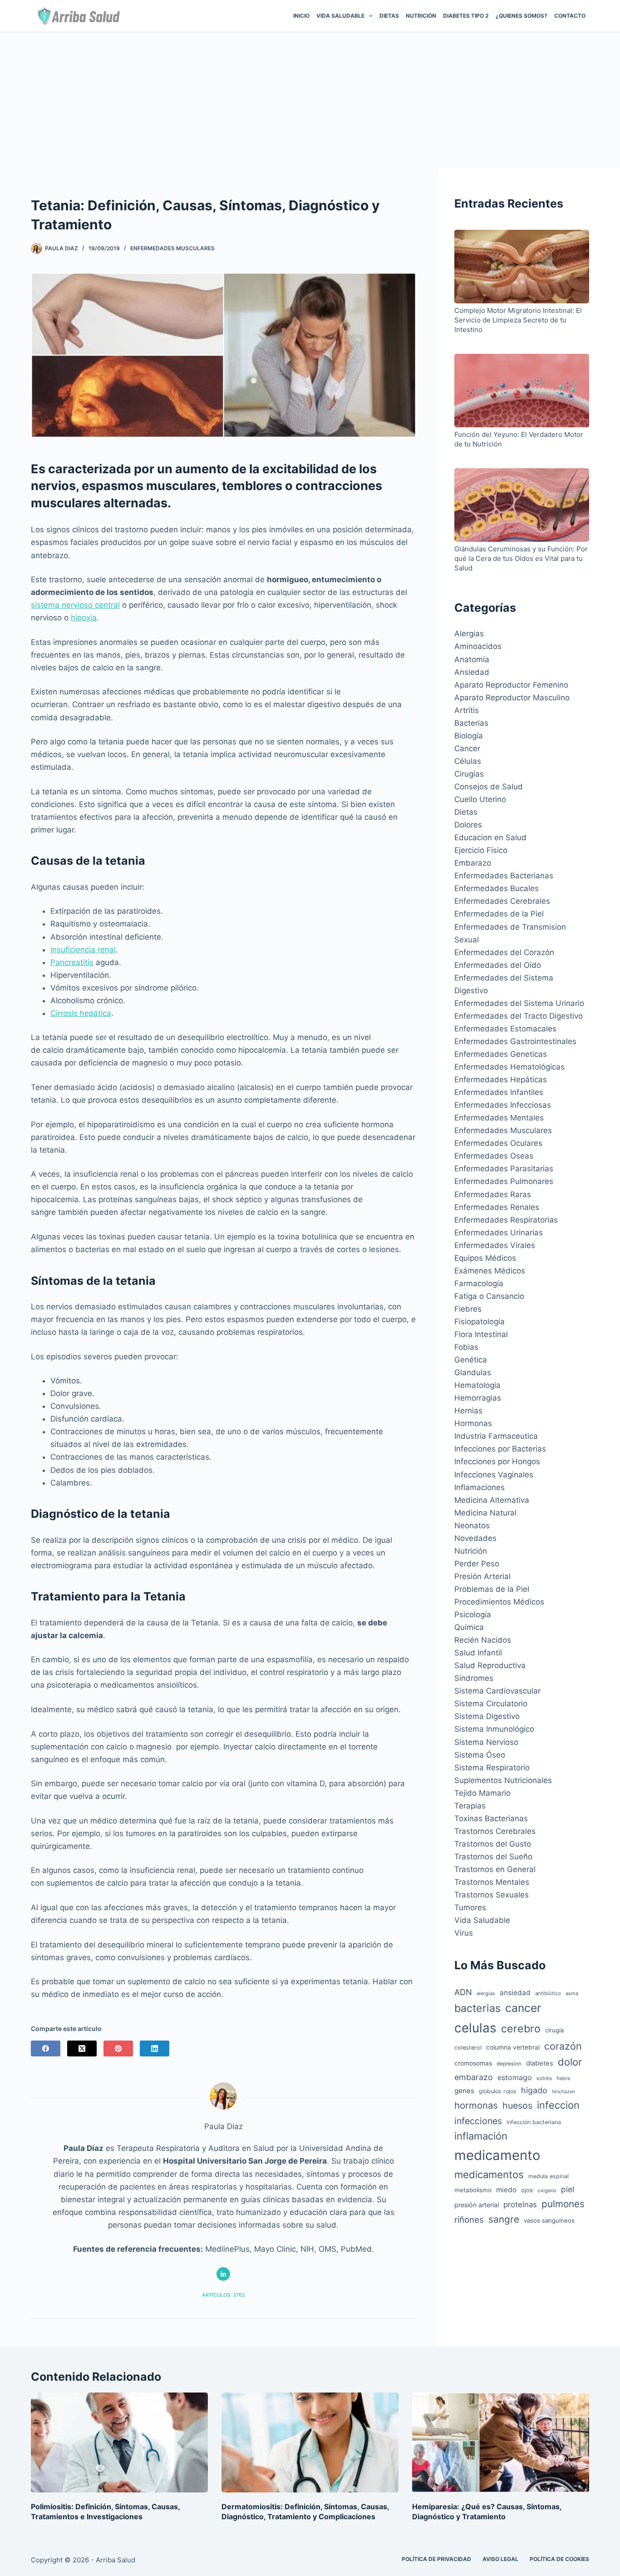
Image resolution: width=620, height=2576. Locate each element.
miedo (506, 2190)
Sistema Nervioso (486, 1742)
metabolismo (473, 2190)
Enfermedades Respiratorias (506, 1220)
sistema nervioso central (75, 605)
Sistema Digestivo (487, 1716)
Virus (464, 1933)
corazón (563, 2046)
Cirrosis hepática (81, 1013)
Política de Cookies (559, 2559)
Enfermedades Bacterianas (504, 876)
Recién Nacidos (483, 1640)
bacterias (477, 2008)
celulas (475, 2028)
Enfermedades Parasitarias (504, 1169)
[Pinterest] (118, 2048)
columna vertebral (513, 2047)
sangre (504, 2219)
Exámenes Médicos (490, 1271)
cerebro (521, 2029)
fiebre (563, 2078)
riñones (469, 2219)
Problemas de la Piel (492, 1589)
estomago (515, 2077)
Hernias (468, 1411)
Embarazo (473, 863)
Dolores (468, 825)
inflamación (481, 2136)
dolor (570, 2062)
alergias (486, 1993)
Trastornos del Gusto (493, 1844)
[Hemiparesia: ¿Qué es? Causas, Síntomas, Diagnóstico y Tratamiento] (501, 2442)
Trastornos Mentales (492, 1882)
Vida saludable (340, 16)
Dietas (389, 16)
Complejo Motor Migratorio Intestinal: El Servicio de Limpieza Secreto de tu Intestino (518, 320)
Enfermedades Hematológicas (509, 1067)
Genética (471, 1360)
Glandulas (473, 1372)
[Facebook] (46, 2048)
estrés (544, 2078)
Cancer (467, 748)
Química (469, 1627)
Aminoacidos (478, 646)
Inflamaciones (480, 1487)
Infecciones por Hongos (497, 1461)
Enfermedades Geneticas (501, 1054)
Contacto (570, 16)
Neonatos (472, 1526)
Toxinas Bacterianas (491, 1818)
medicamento (497, 2155)
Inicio (301, 16)
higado (534, 2090)
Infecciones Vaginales (494, 1475)
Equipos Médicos (485, 1258)
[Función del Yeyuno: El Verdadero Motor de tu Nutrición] (522, 392)
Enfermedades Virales (495, 1245)
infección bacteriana (534, 2122)
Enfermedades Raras (493, 1194)
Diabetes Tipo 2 (466, 16)
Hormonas (473, 1423)
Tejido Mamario (482, 1793)
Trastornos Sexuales (492, 1895)
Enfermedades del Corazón (504, 952)
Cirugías (469, 774)
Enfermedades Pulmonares (504, 1181)
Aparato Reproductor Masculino (512, 698)
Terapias (470, 1806)
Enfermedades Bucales (497, 888)
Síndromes (474, 1678)
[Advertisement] (310, 100)
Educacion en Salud (490, 837)
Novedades (475, 1538)
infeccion (558, 2105)
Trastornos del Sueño (493, 1857)
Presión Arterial (482, 1576)
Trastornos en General (495, 1869)
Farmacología (479, 1283)
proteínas (520, 2204)
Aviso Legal (500, 2559)
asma (572, 1993)
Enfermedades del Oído (498, 965)
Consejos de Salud (489, 787)
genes (464, 2091)
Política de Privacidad (436, 2559)
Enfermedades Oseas (494, 1156)
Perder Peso (477, 1564)
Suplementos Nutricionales (503, 1780)
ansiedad (515, 1993)
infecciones (478, 2121)
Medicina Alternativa (492, 1500)
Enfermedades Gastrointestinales (515, 1041)
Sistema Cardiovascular (497, 1691)
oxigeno (547, 2190)
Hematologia (477, 1385)
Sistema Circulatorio (491, 1704)
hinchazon (563, 2092)
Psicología (473, 1615)
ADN (463, 1992)
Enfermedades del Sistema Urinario (519, 1003)
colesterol (468, 2048)
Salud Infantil (478, 1653)
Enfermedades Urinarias (499, 1233)
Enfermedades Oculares (498, 1143)
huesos (517, 2105)
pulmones (563, 2204)
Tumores (470, 1907)
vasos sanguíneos (549, 2220)
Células (468, 761)
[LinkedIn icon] (223, 2274)
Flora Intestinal (481, 1334)
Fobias (466, 1347)
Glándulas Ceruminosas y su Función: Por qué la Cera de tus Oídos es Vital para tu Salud (521, 558)
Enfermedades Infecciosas (503, 1105)
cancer (523, 2008)
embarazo (474, 2077)
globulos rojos (498, 2091)
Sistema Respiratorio (492, 1768)
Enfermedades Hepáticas (501, 1080)
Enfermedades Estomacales (505, 1029)
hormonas (476, 2105)
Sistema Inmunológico (494, 1729)
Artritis (467, 710)
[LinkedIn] (155, 2048)
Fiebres (468, 1309)
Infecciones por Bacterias (500, 1449)
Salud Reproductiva (490, 1665)
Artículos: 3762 (224, 2295)
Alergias (469, 634)
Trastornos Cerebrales (495, 1831)
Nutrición (421, 16)
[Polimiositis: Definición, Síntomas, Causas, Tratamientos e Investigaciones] (119, 2442)
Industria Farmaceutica (496, 1436)
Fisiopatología (480, 1322)
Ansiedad (472, 672)
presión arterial (477, 2205)
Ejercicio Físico (481, 850)
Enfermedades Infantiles (499, 1092)
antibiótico (548, 1993)
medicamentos (489, 2175)
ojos (527, 2190)
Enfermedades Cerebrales (502, 901)
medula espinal (549, 2176)
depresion (509, 2064)
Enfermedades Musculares (172, 248)
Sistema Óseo (480, 1755)
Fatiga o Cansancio (489, 1296)
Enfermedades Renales (497, 1207)
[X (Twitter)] (82, 2048)
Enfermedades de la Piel (499, 914)
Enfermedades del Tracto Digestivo (519, 1016)
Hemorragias (478, 1398)
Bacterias (471, 723)
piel (568, 2189)
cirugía (554, 2030)
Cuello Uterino (480, 799)
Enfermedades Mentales (499, 1118)
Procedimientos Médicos (499, 1602)
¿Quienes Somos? (522, 16)
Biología (469, 736)
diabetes (540, 2063)
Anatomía (472, 659)
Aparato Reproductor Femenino (511, 685)
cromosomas (473, 2063)
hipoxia (84, 618)
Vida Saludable (482, 1920)
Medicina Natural (485, 1513)
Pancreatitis (72, 962)
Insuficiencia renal (83, 950)
